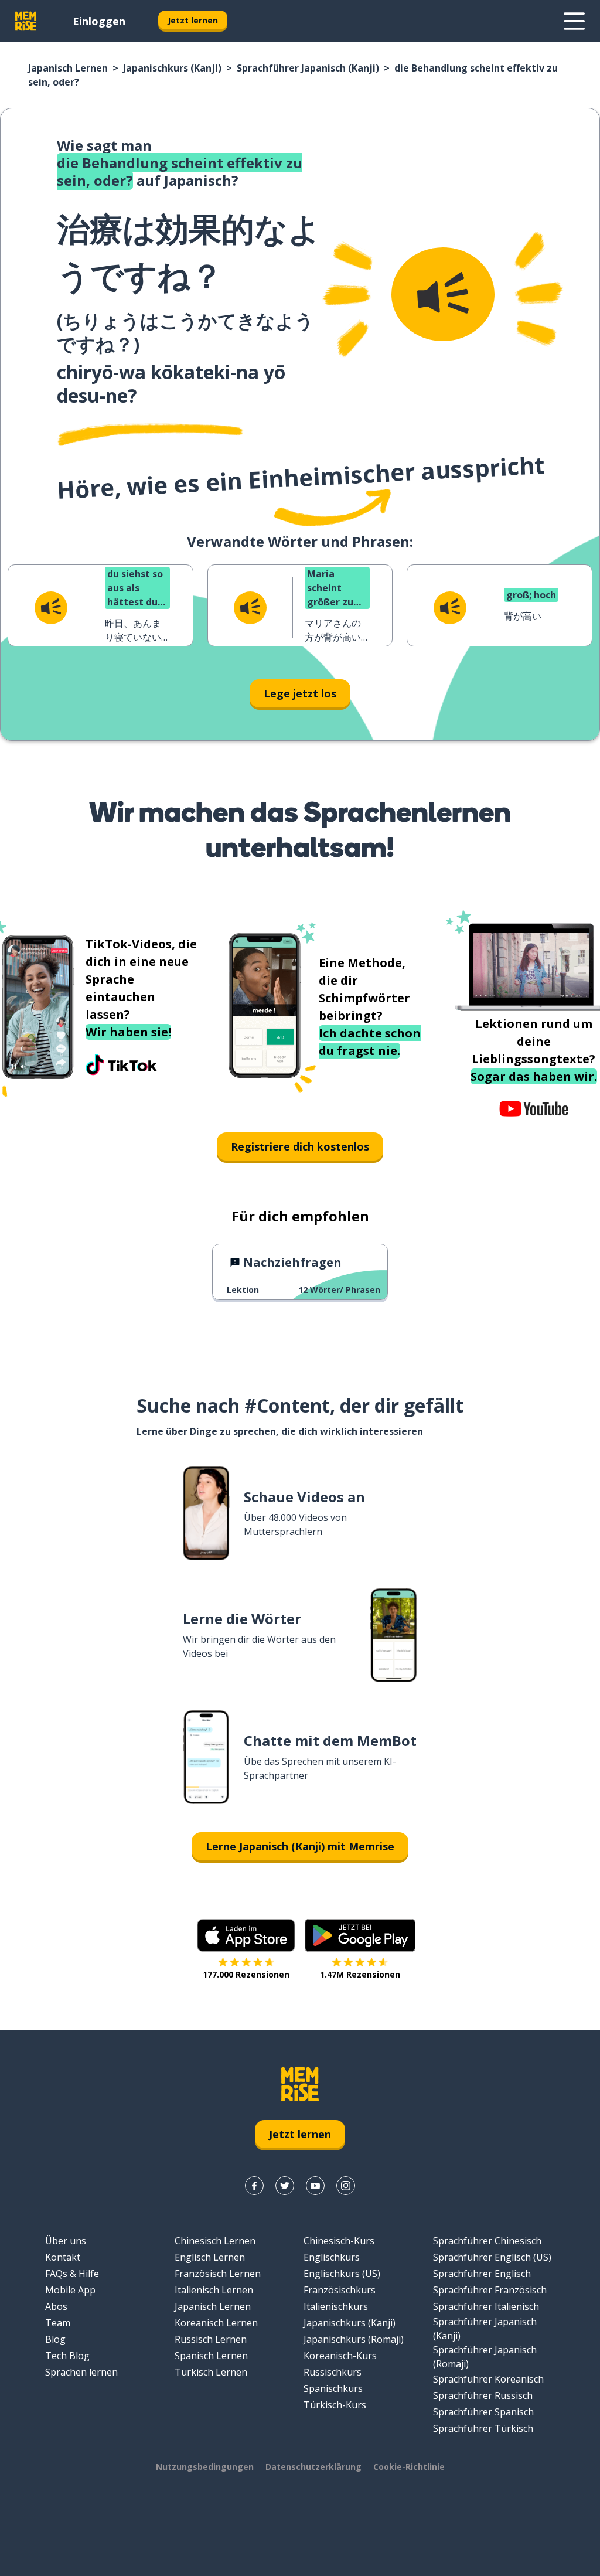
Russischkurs (333, 2372)
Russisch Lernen (211, 2339)
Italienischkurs (336, 2306)
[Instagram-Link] (346, 2186)
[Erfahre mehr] (574, 21)
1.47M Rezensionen (360, 1974)
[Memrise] (26, 21)
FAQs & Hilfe (72, 2274)
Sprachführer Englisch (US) (492, 2257)
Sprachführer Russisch (483, 2395)
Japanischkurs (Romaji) (354, 2339)
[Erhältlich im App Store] (246, 1935)
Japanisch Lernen (68, 68)
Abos (56, 2306)
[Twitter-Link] (285, 2186)
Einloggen (99, 21)
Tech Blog (67, 2356)
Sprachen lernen (81, 2372)
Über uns (66, 2241)
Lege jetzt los (300, 693)
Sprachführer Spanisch (483, 2412)
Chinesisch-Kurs (339, 2241)
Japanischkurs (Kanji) (172, 68)
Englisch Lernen (210, 2257)
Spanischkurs (333, 2388)
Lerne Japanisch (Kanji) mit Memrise (300, 1846)
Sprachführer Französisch (490, 2290)
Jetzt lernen (193, 20)
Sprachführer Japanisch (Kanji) (308, 68)
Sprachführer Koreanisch (488, 2379)
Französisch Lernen (218, 2274)
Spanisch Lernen (211, 2356)
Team (58, 2323)
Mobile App (70, 2290)
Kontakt (63, 2257)
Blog (55, 2339)
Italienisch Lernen (214, 2290)
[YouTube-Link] (315, 2186)
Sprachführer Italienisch (486, 2306)
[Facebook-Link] (254, 2186)
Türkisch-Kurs (335, 2405)
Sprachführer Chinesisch (487, 2241)
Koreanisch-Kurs (340, 2356)
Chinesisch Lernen (215, 2241)
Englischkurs (332, 2257)
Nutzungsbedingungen (205, 2467)
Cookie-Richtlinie (409, 2467)
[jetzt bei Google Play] (360, 1935)
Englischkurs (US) (342, 2274)
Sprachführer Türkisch (483, 2428)
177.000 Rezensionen (246, 1974)
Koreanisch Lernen (216, 2323)
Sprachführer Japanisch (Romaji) (485, 2357)
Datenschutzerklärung (313, 2467)
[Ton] (443, 294)
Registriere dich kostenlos (300, 1146)
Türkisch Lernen (211, 2372)
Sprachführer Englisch (482, 2274)
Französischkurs (340, 2290)
